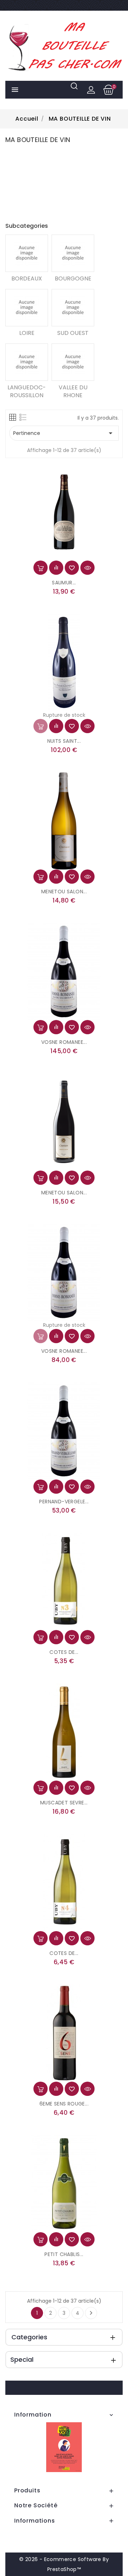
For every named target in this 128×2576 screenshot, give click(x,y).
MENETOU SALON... (64, 892)
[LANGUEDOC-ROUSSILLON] (27, 362)
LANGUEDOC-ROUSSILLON (27, 391)
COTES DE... (64, 1652)
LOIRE (27, 333)
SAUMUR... (64, 583)
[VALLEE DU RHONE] (73, 362)
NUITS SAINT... (64, 741)
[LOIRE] (27, 308)
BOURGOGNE (73, 278)
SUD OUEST (73, 333)
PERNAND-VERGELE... (64, 1502)
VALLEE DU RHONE (73, 391)
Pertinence (64, 433)
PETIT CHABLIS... (64, 2254)
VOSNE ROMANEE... (64, 1042)
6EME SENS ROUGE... (64, 2104)
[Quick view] (87, 568)
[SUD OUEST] (73, 308)
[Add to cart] (41, 568)
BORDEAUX (27, 278)
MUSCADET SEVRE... (64, 1803)
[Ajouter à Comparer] (56, 568)
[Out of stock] (41, 726)
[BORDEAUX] (27, 253)
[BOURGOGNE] (73, 253)
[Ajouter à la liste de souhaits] (72, 568)
